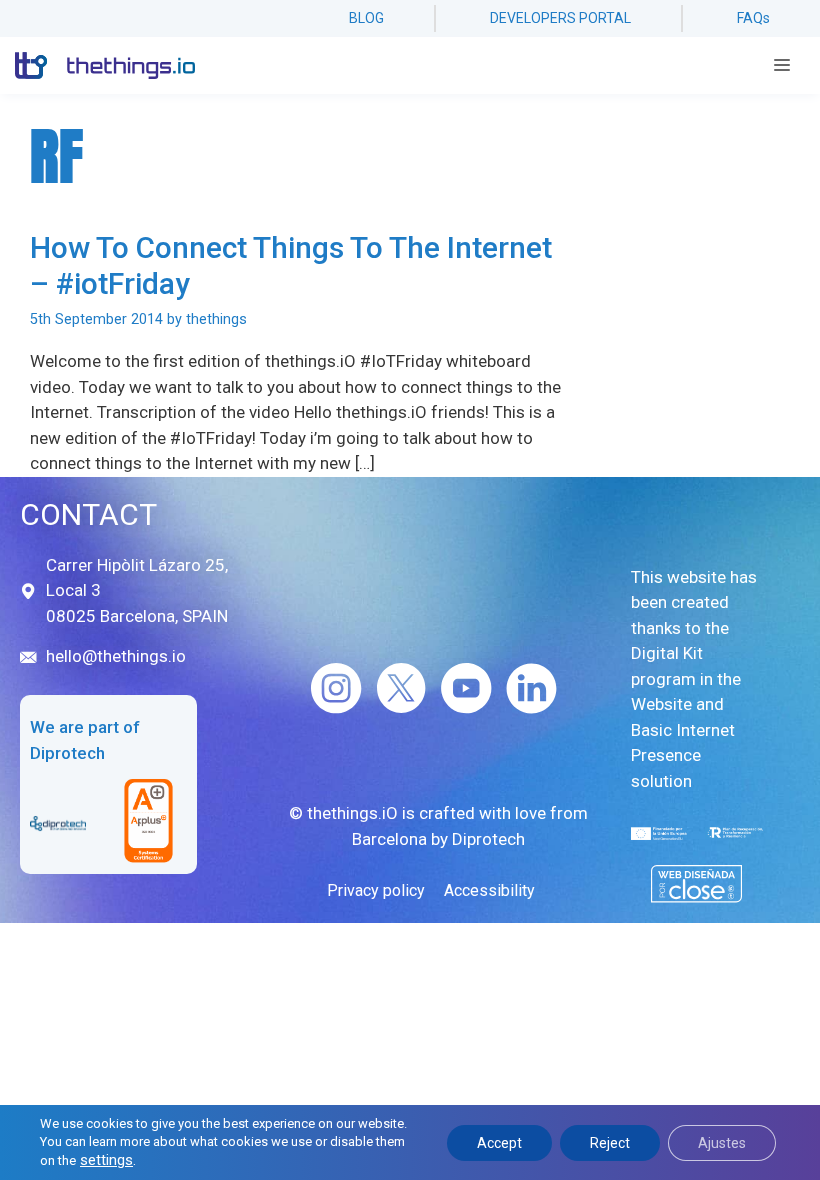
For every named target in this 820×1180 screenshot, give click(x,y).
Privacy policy (376, 890)
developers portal (560, 18)
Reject (610, 1143)
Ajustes (722, 1143)
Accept (499, 1143)
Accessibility (489, 890)
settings (106, 1160)
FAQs (753, 18)
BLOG (366, 18)
